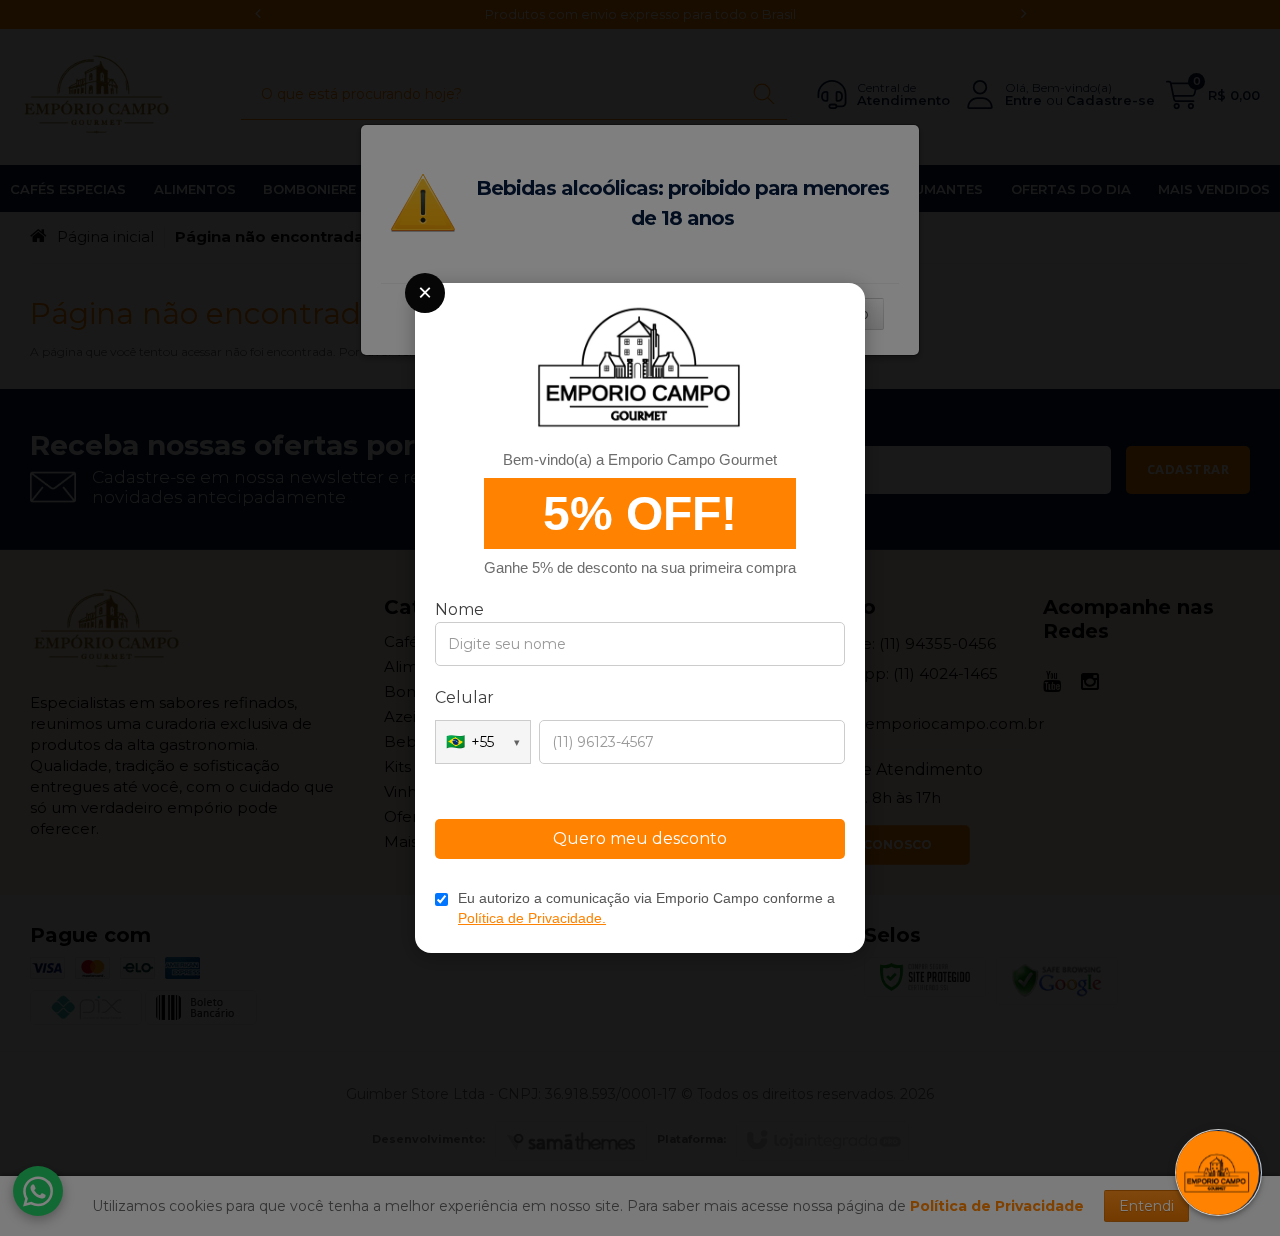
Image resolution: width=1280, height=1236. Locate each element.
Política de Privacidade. (532, 918)
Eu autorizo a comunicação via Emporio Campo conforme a (646, 908)
